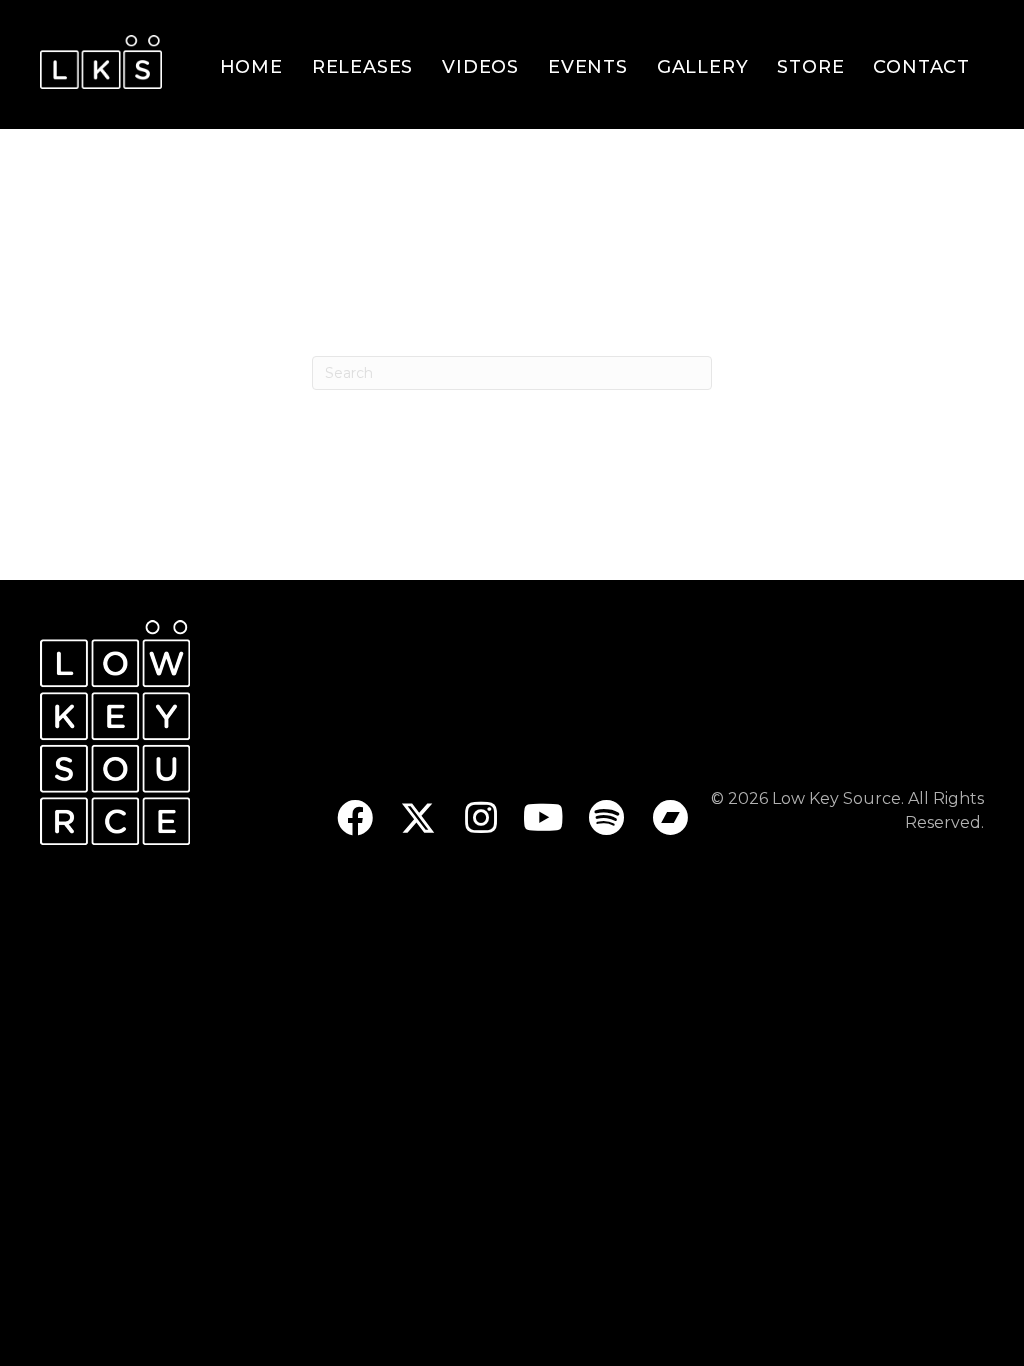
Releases (362, 67)
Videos (480, 67)
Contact (921, 67)
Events (588, 67)
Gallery (703, 67)
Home (251, 67)
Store (810, 67)
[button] (354, 817)
